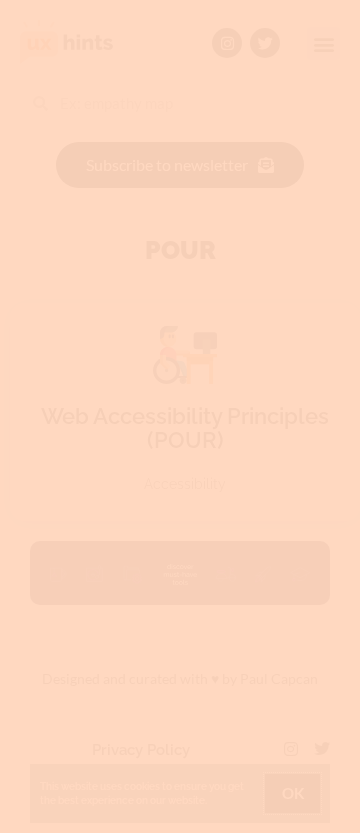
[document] (180, 416)
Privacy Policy (195, 399)
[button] (308, 225)
